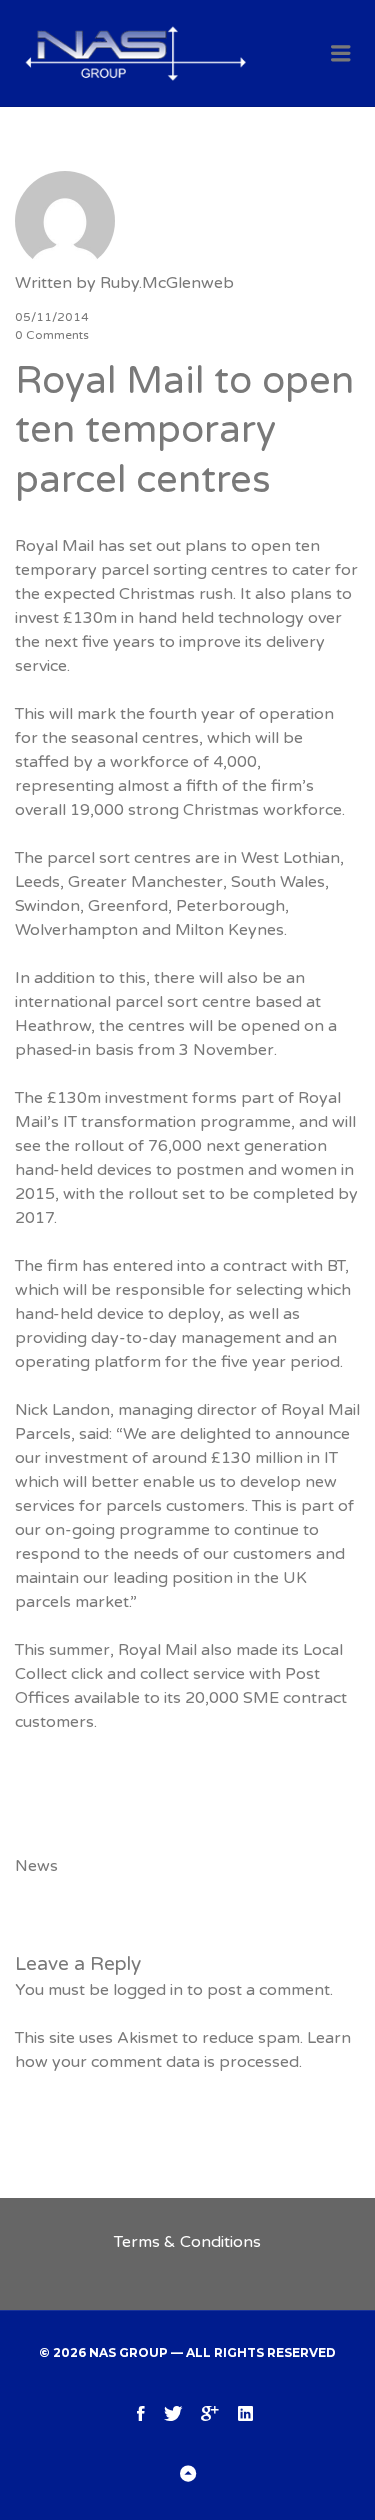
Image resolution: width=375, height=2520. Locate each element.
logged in (148, 1990)
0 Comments (52, 335)
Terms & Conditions (187, 2242)
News (36, 1866)
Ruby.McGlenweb (167, 283)
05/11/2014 (52, 317)
